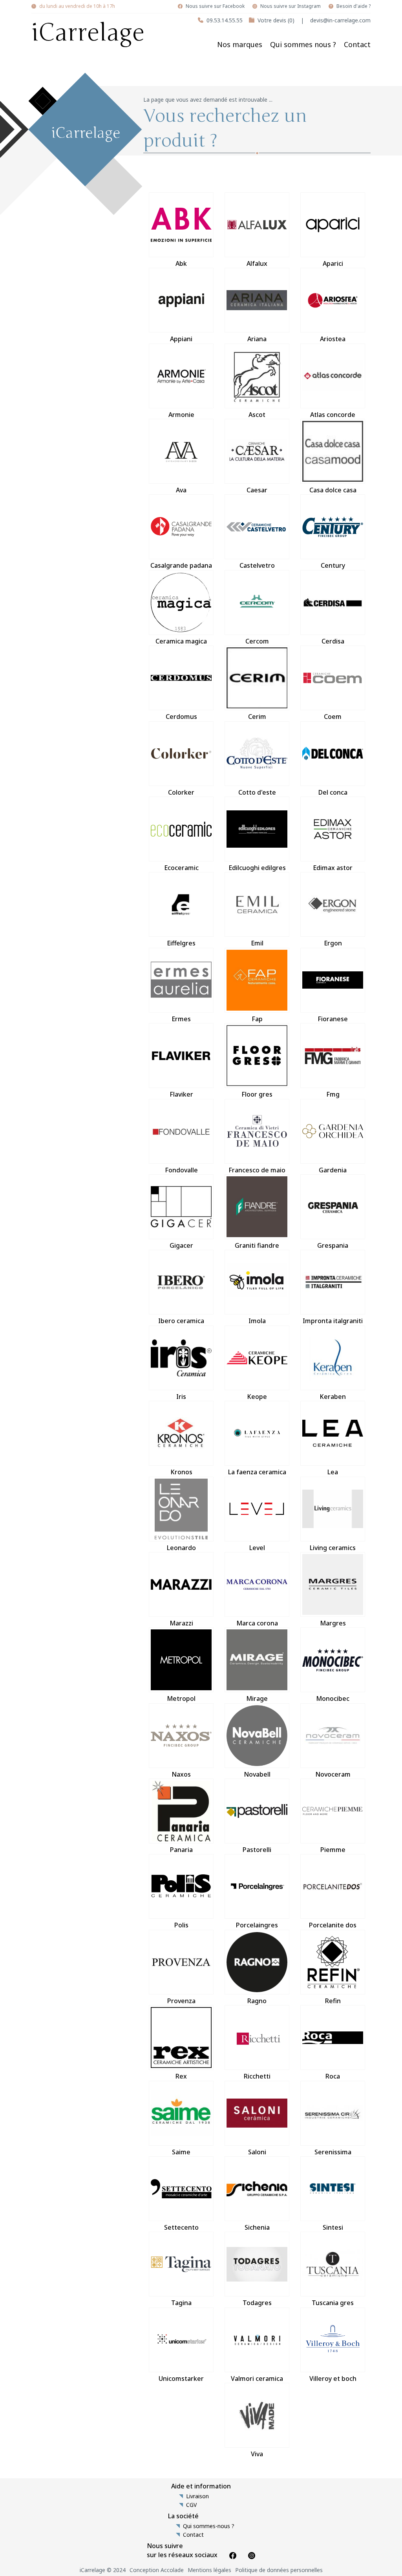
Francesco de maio (257, 1170)
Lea (333, 1472)
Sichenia (257, 2227)
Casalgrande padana (181, 565)
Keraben (333, 1397)
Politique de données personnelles (279, 2570)
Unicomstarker (181, 2379)
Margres (333, 1623)
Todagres (257, 2303)
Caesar (257, 490)
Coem (333, 717)
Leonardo (181, 1548)
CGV (191, 2505)
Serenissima (333, 2152)
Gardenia (333, 1170)
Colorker (181, 792)
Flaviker (181, 1094)
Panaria (181, 1850)
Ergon (333, 943)
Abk (181, 263)
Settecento (181, 2227)
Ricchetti (257, 2076)
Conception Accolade (157, 2570)
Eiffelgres (181, 943)
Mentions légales (209, 2570)
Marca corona (257, 1623)
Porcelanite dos (333, 1925)
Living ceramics (333, 1548)
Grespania (333, 1245)
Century (333, 565)
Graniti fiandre (257, 1245)
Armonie (181, 415)
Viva (257, 2454)
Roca (333, 2076)
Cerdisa (333, 641)
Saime (181, 2152)
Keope (257, 1397)
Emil (257, 943)
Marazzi (181, 1623)
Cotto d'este (257, 792)
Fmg (333, 1094)
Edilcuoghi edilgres (257, 868)
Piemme (333, 1850)
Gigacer (181, 1245)
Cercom (257, 641)
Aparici (333, 263)
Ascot (257, 415)
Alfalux (257, 263)
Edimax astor (333, 868)
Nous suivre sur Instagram (291, 6)
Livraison (197, 2496)
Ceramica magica (181, 641)
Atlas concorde (333, 415)
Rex (181, 2076)
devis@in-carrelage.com (340, 20)
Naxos (181, 1774)
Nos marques (240, 44)
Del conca (333, 792)
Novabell (257, 1774)
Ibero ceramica (181, 1321)
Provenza (181, 2001)
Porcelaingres (257, 1925)
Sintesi (333, 2227)
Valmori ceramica (257, 2379)
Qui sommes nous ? (303, 44)
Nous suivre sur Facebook (215, 6)
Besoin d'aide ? (354, 6)
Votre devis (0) (276, 20)
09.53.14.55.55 (225, 20)
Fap (257, 1019)
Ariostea (333, 339)
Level (257, 1548)
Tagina (181, 2303)
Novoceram (333, 1774)
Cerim (257, 717)
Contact (357, 44)
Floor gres (257, 1094)
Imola (257, 1321)
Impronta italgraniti (333, 1321)
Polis (181, 1925)
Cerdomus (181, 717)
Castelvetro (257, 565)
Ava (181, 490)
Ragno (257, 2001)
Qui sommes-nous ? (209, 2526)
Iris (181, 1397)
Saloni (257, 2152)
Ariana (257, 339)
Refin (333, 2001)
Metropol (181, 1698)
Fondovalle (181, 1170)
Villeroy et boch (333, 2379)
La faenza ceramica (257, 1472)
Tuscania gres (333, 2303)
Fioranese (333, 1019)
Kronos (181, 1472)
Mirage (257, 1698)
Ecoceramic (181, 868)
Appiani (181, 339)
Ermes (181, 1019)
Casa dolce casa (333, 490)
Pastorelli (257, 1850)
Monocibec (333, 1698)
